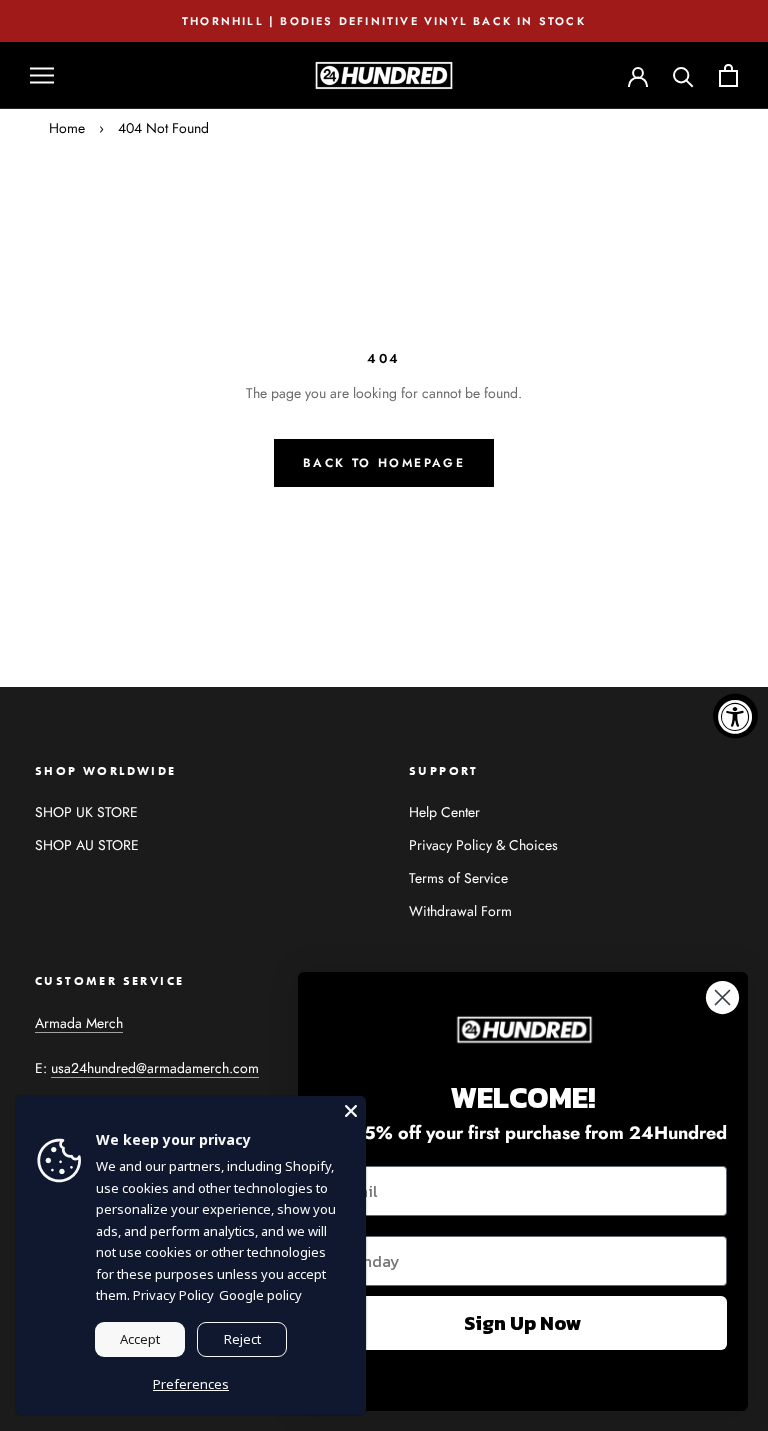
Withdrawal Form (460, 911)
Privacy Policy (173, 1295)
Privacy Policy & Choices (483, 845)
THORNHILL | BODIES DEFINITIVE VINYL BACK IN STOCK (384, 21)
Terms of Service (458, 878)
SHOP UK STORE (86, 812)
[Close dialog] (722, 997)
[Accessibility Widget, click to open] (735, 715)
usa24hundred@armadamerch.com (155, 1068)
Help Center (444, 812)
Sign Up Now (523, 1323)
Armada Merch (79, 1023)
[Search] (683, 75)
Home (67, 128)
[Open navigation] (42, 75)
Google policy (260, 1295)
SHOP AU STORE (87, 845)
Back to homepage (384, 463)
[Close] (351, 1111)
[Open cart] (728, 75)
